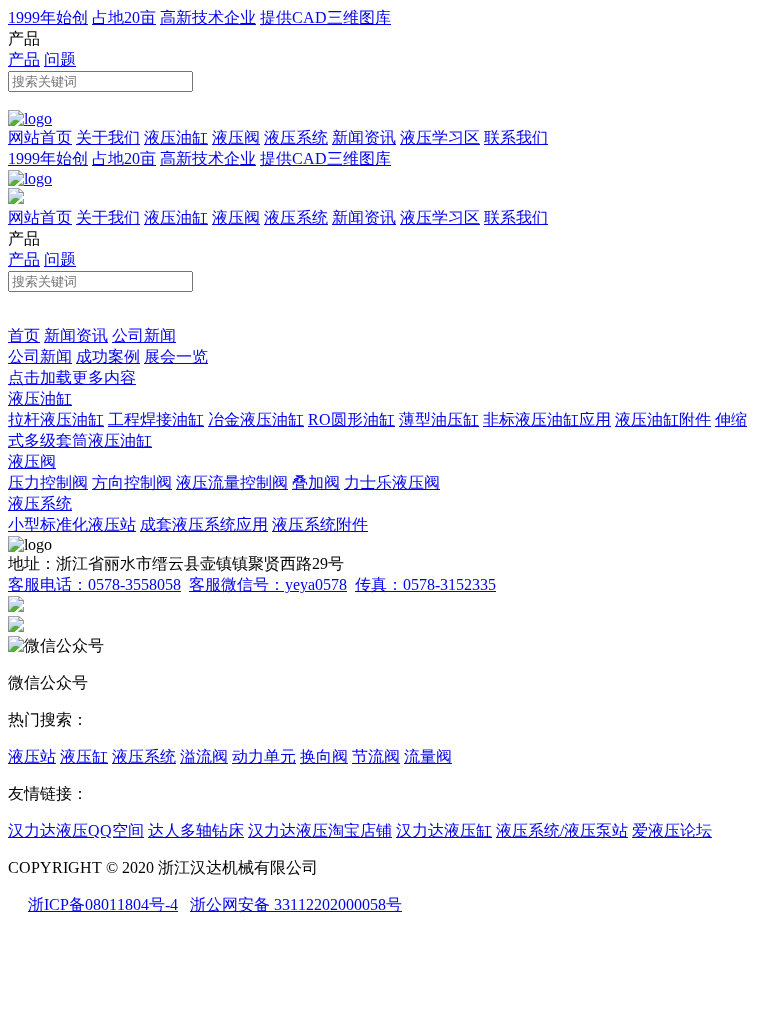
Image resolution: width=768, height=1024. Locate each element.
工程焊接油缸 (156, 419)
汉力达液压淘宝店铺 (320, 830)
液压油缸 (176, 137)
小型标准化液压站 (72, 524)
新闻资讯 (364, 137)
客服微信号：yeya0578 (268, 584)
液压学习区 (440, 137)
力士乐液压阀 (392, 482)
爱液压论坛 (672, 830)
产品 (24, 59)
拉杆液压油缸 (56, 419)
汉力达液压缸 (444, 830)
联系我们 (516, 137)
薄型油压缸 (439, 419)
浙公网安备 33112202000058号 (296, 904)
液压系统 (296, 137)
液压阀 (236, 137)
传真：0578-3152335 (425, 584)
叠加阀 (316, 482)
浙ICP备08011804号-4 (103, 904)
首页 (24, 335)
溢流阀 (204, 756)
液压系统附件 (320, 524)
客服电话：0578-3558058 (94, 584)
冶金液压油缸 (256, 419)
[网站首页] (30, 118)
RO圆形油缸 (351, 419)
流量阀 (428, 756)
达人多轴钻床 (196, 830)
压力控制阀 (48, 482)
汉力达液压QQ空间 (76, 830)
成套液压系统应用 (204, 524)
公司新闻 (144, 335)
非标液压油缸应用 (547, 419)
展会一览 (176, 356)
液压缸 (84, 756)
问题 (60, 59)
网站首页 (40, 137)
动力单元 (264, 756)
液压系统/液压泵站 (562, 830)
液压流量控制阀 (232, 482)
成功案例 (108, 356)
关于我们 (108, 137)
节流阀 (376, 756)
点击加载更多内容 (72, 377)
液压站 (32, 756)
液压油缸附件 (663, 419)
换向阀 (324, 756)
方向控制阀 (132, 482)
